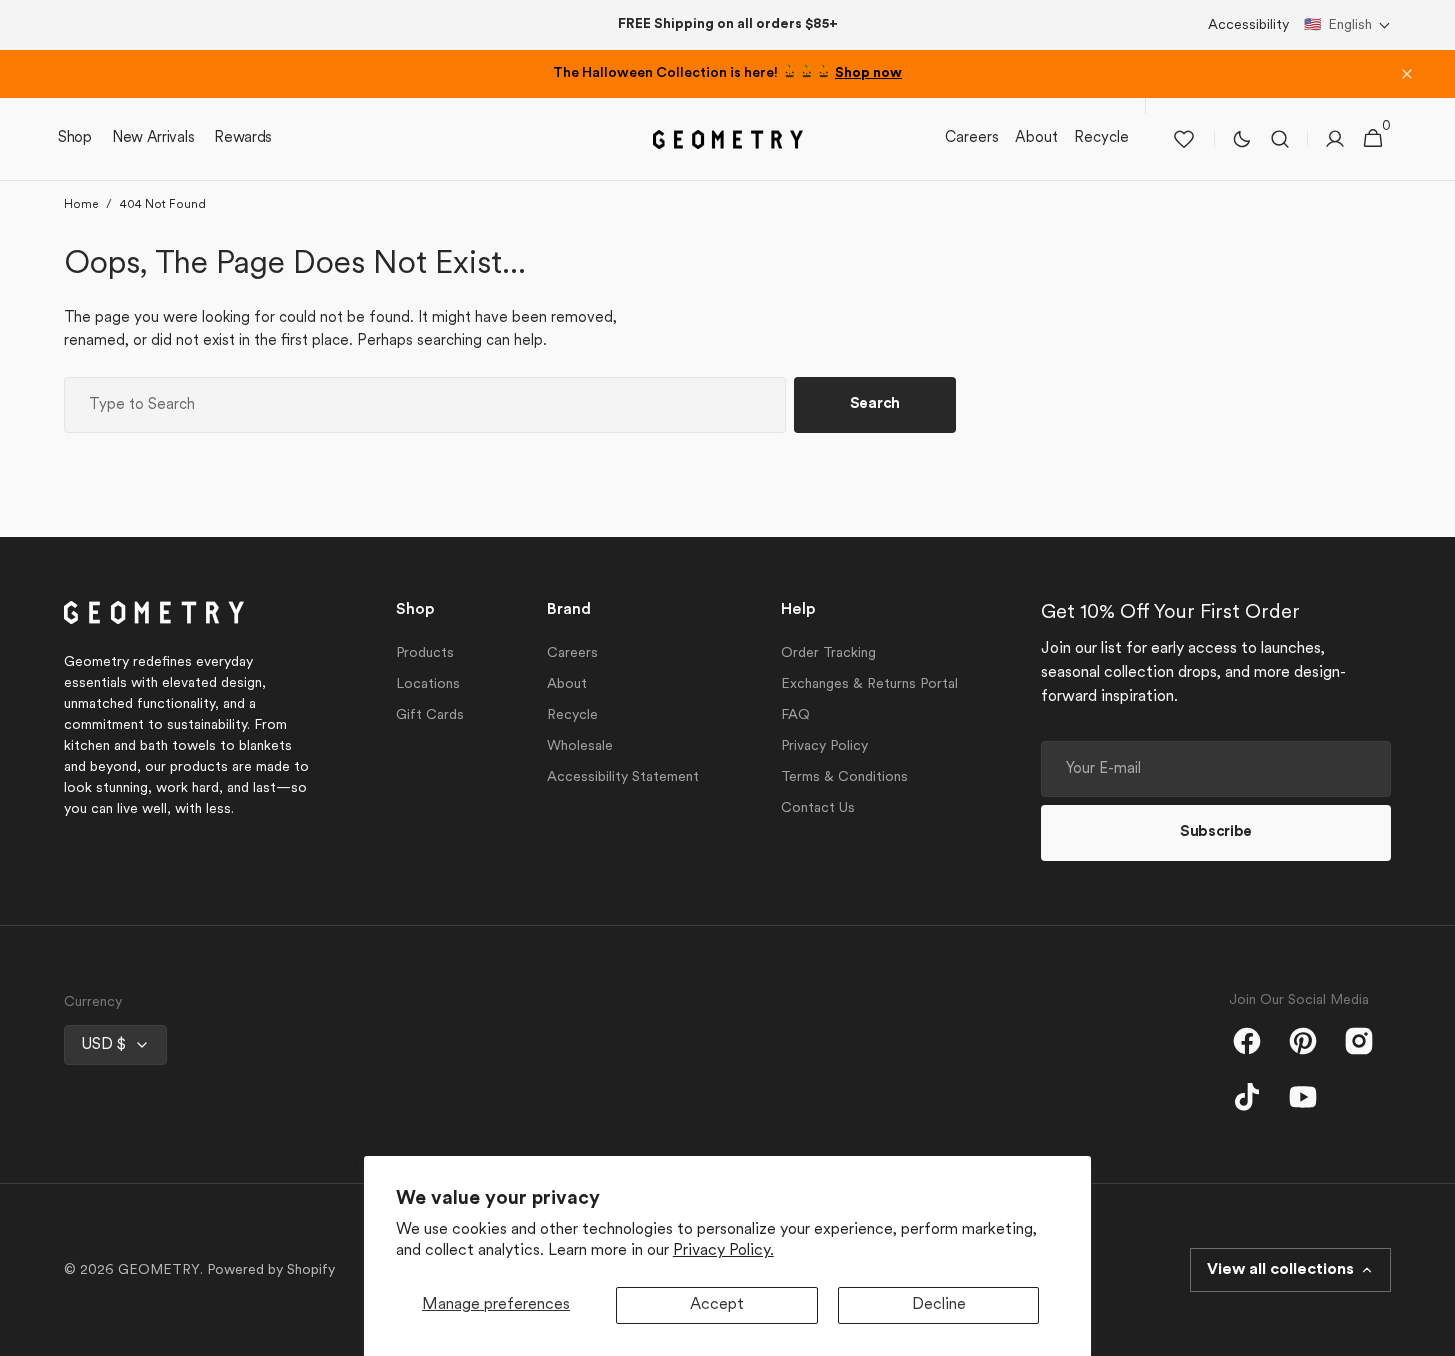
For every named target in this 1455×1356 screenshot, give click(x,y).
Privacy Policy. (723, 1251)
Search (875, 404)
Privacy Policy (824, 746)
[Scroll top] (1431, 1332)
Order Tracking (828, 653)
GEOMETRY (159, 1270)
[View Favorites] (1184, 139)
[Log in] (1335, 139)
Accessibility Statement (623, 777)
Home (81, 205)
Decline (939, 1305)
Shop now (868, 73)
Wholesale (580, 746)
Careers (572, 653)
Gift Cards (430, 715)
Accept (717, 1305)
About (567, 684)
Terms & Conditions (844, 777)
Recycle (572, 715)
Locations (428, 684)
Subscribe (1216, 832)
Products (425, 653)
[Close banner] (1407, 74)
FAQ (795, 715)
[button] (1347, 25)
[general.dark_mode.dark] (1242, 139)
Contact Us (818, 808)
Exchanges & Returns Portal (869, 684)
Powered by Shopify (271, 1270)
